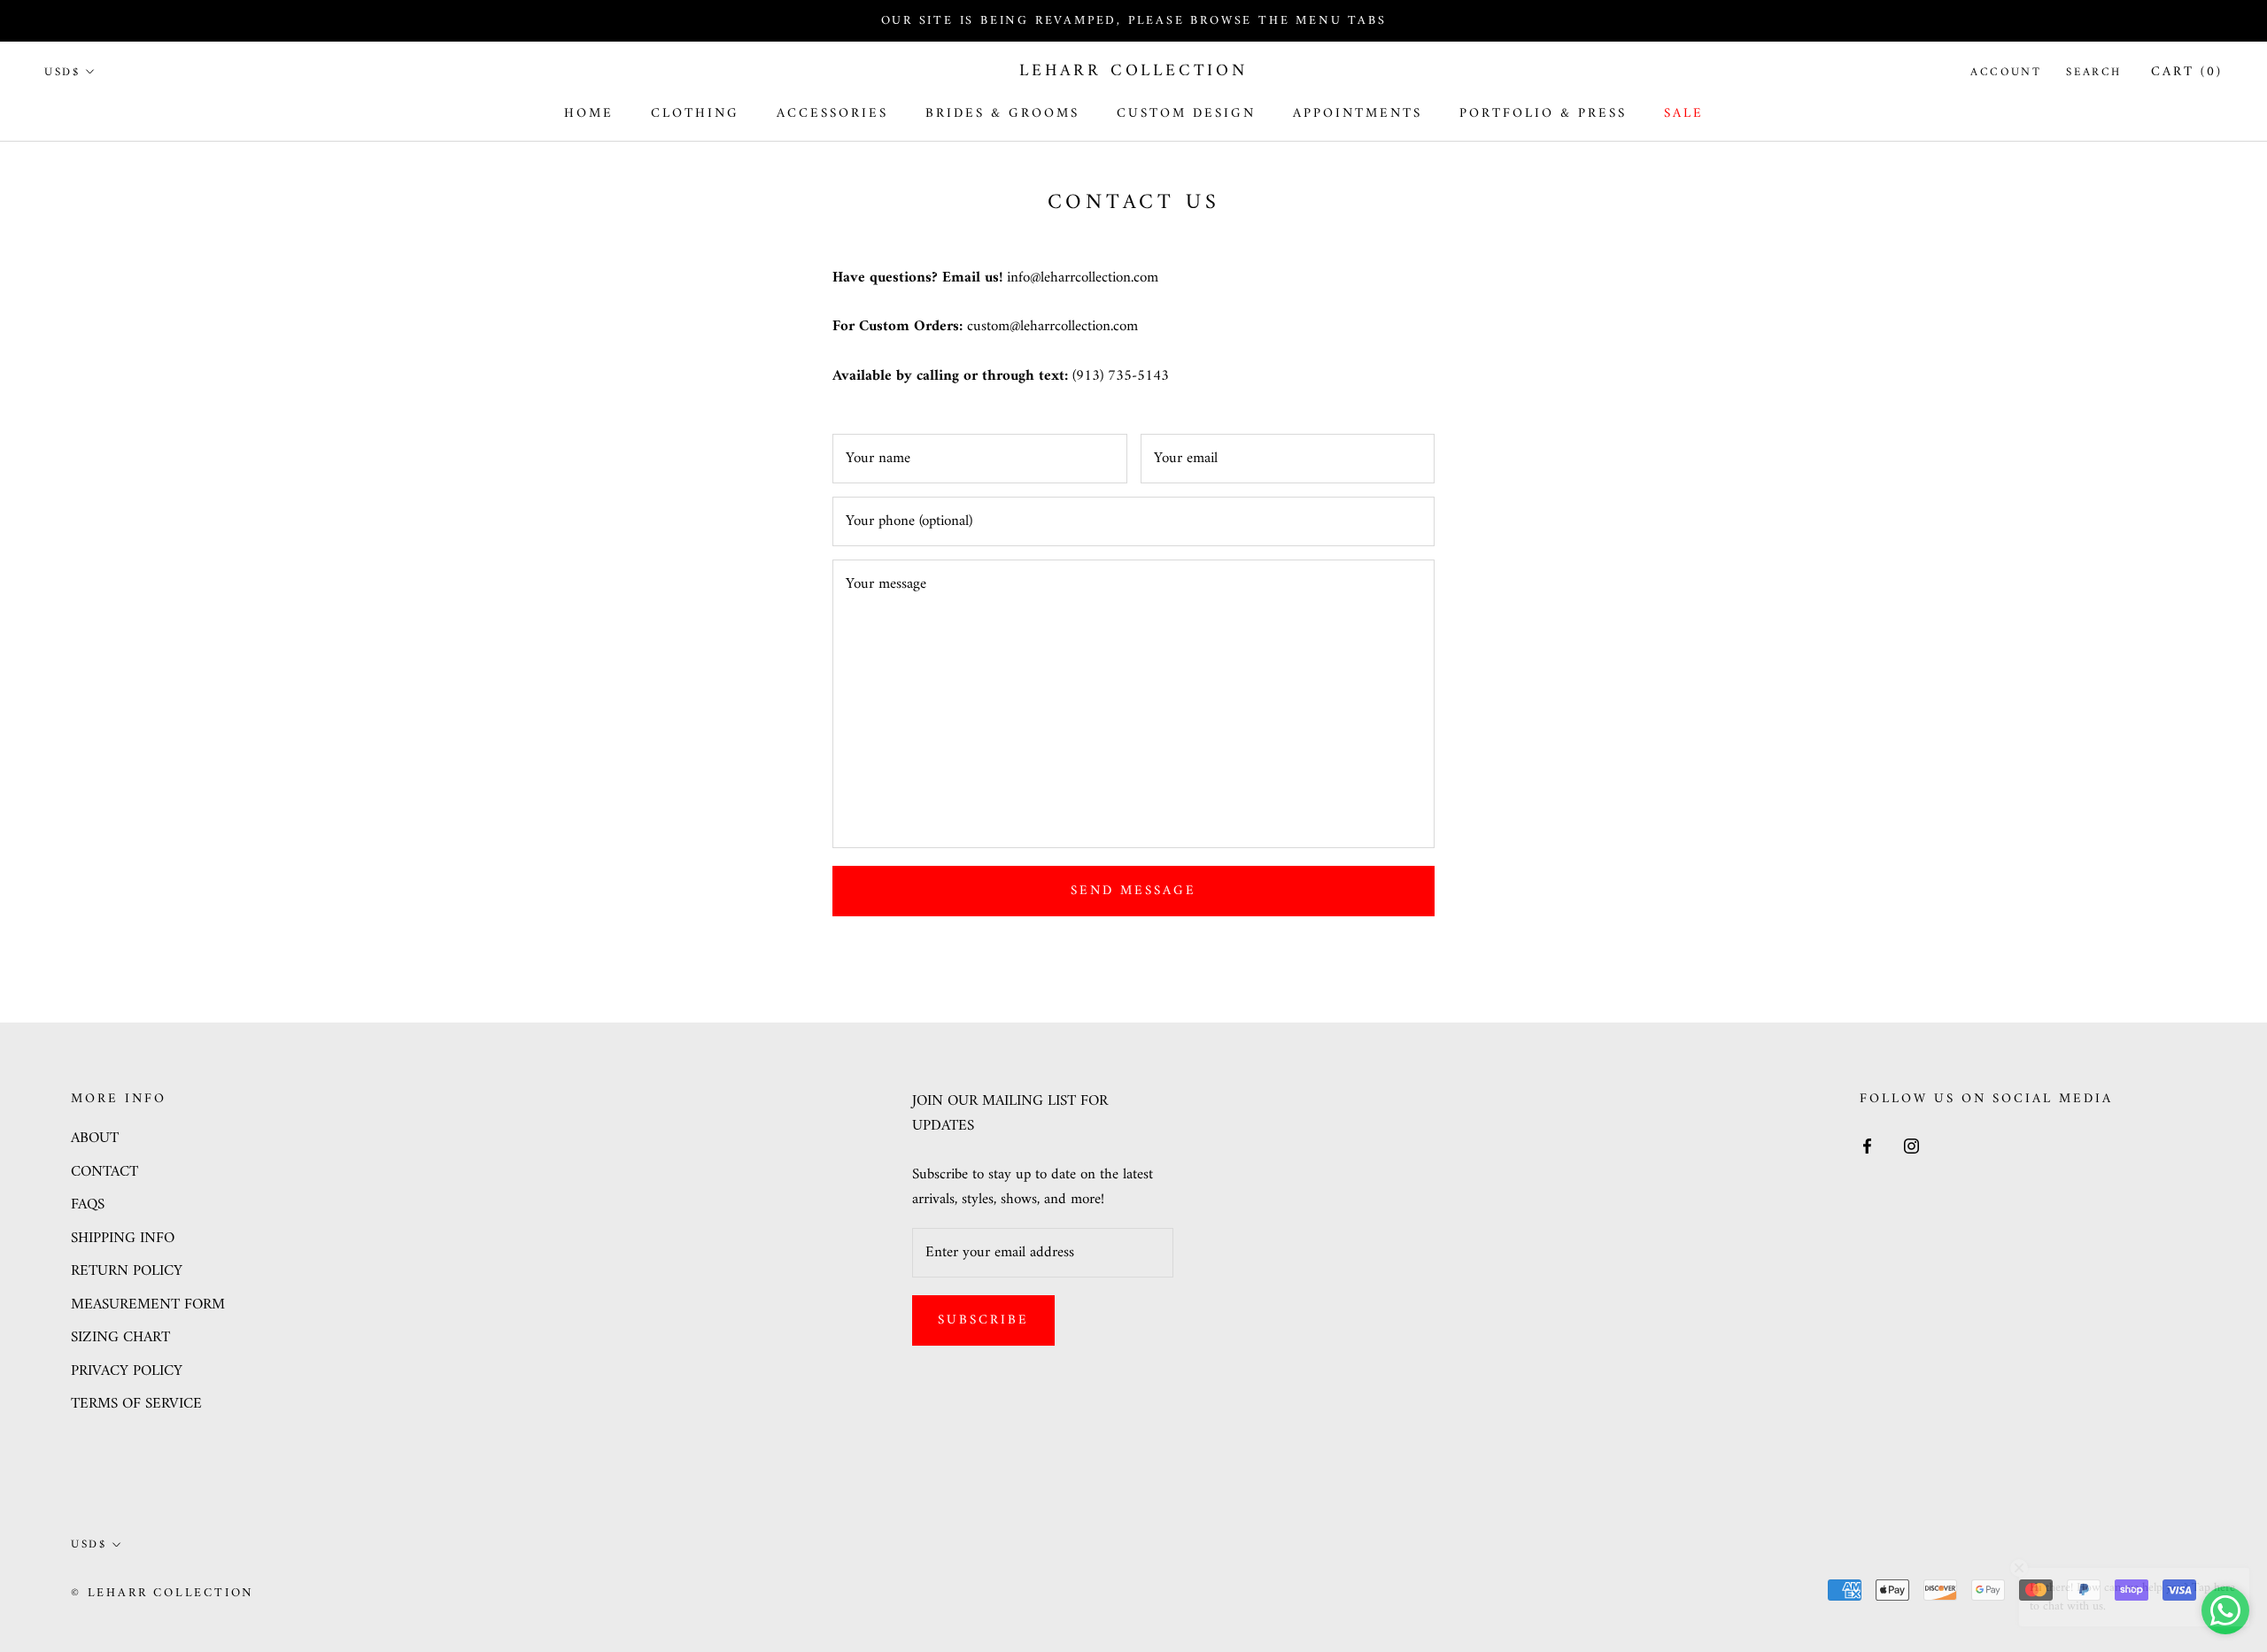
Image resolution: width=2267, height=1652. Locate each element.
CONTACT (104, 1173)
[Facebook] (1867, 1146)
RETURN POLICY (127, 1272)
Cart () (2187, 72)
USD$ (62, 72)
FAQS (88, 1206)
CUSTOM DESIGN (1186, 114)
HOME (589, 114)
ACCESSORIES (832, 114)
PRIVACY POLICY (127, 1372)
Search (2094, 72)
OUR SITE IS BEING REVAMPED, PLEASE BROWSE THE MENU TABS (1134, 21)
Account (2006, 72)
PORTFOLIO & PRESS (1543, 114)
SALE (1684, 114)
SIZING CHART (120, 1339)
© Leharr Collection (162, 1593)
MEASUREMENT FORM (148, 1306)
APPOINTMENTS (1358, 114)
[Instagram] (1911, 1146)
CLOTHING (695, 114)
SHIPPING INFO (123, 1239)
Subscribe (983, 1320)
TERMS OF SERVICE (136, 1405)
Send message (1133, 891)
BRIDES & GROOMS (1002, 114)
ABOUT (95, 1139)
